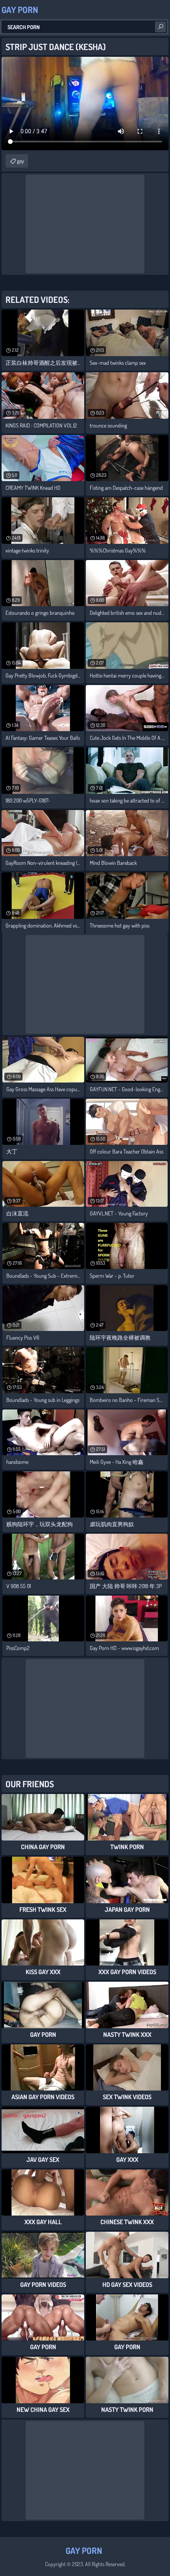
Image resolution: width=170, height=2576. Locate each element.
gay (21, 161)
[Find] (161, 27)
